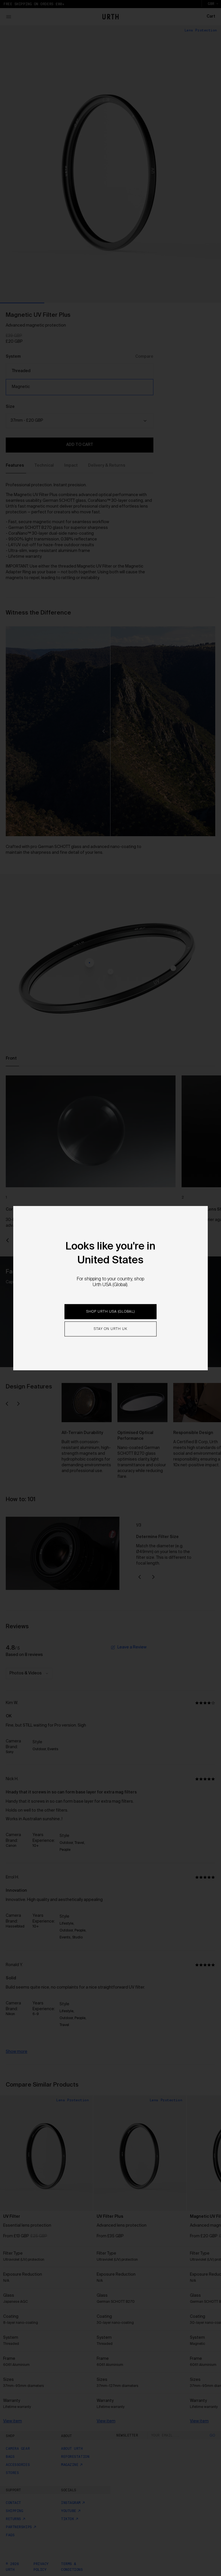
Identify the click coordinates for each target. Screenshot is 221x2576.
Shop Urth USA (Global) (110, 1311)
